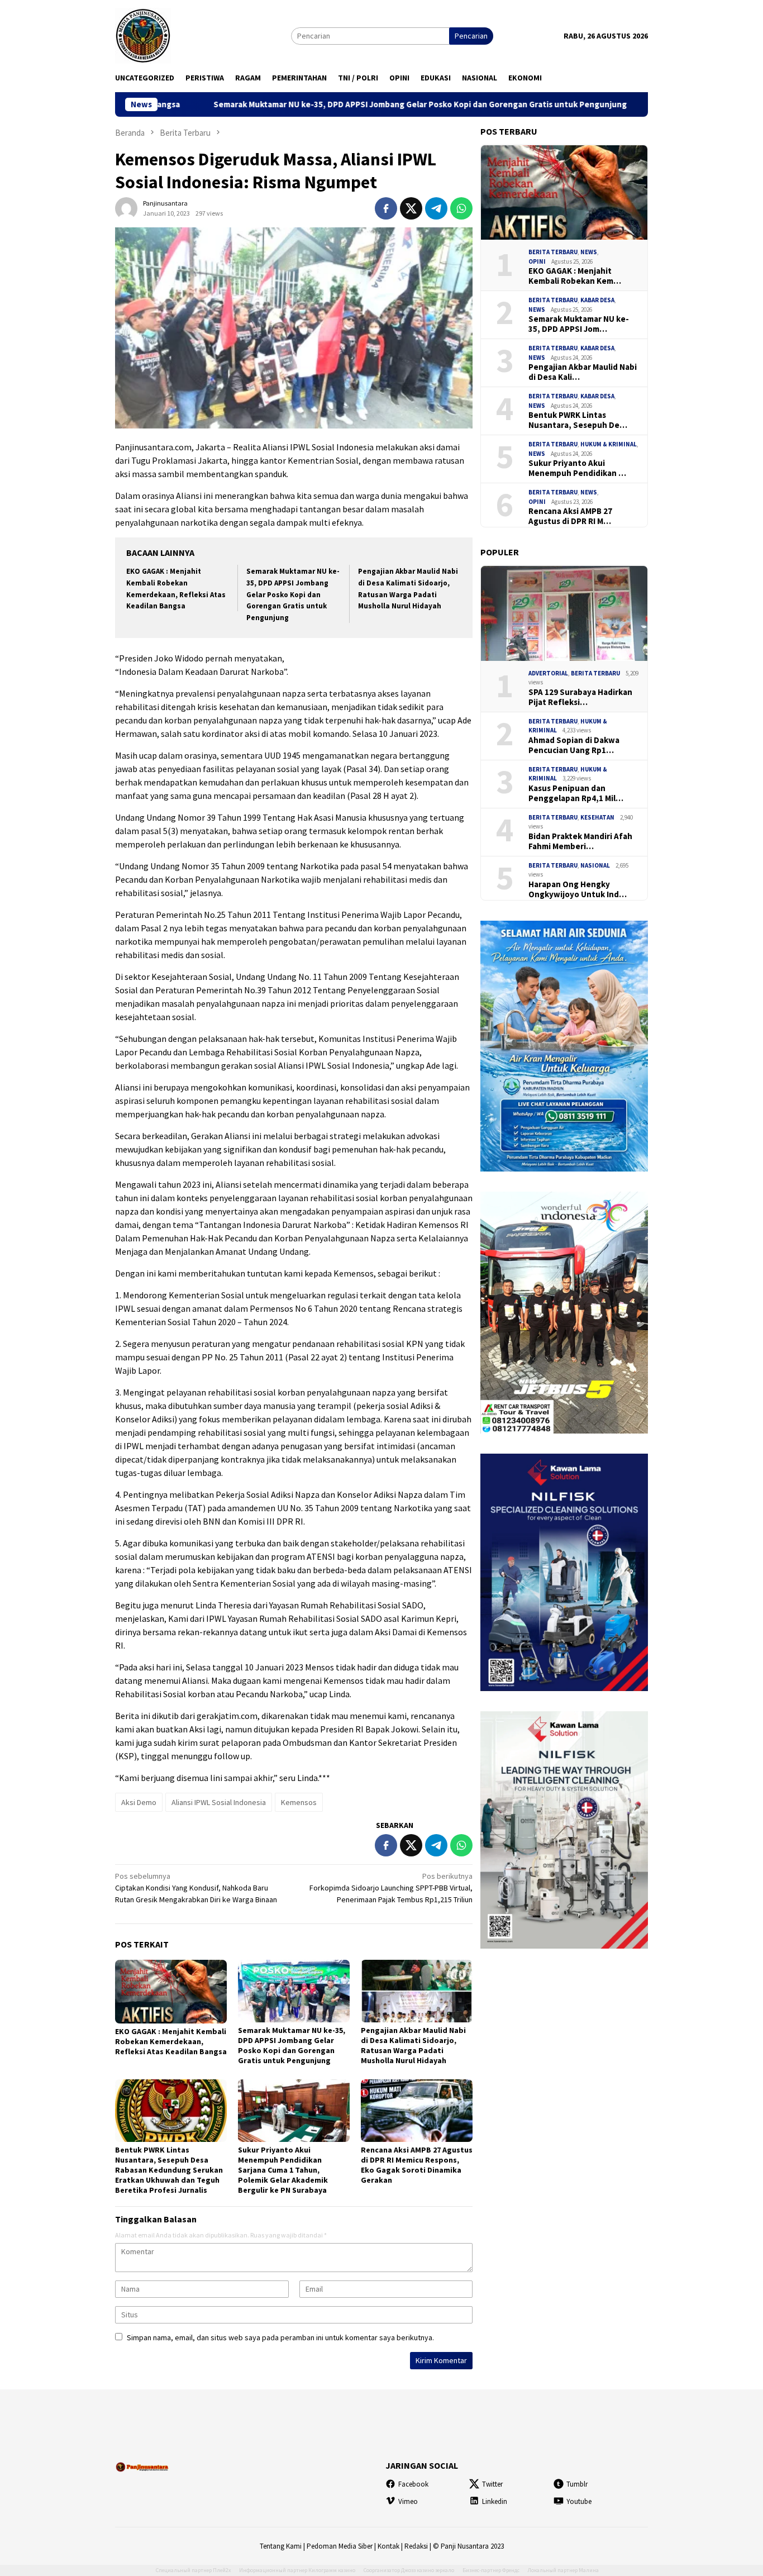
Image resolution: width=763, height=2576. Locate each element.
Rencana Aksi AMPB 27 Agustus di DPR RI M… (570, 516)
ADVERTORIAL (548, 673)
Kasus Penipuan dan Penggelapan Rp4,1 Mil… (576, 793)
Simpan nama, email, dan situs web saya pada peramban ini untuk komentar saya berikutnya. (280, 2337)
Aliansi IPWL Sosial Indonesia (219, 1802)
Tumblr (577, 2484)
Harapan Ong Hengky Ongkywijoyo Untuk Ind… (578, 889)
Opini (537, 261)
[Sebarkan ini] (386, 208)
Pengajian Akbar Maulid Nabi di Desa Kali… (583, 372)
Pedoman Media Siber (340, 2546)
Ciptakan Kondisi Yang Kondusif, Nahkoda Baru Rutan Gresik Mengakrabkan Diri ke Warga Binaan (196, 1888)
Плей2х (222, 2570)
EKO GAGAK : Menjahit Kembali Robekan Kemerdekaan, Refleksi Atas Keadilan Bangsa (171, 2041)
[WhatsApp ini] (461, 208)
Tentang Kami (281, 2546)
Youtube (579, 2501)
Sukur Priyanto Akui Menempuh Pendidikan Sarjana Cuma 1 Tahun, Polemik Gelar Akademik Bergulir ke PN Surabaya (283, 2170)
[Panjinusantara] (143, 35)
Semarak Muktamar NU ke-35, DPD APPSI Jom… (579, 324)
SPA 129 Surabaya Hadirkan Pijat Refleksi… (580, 697)
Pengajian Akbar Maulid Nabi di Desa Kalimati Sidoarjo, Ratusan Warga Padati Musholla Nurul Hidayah (413, 2045)
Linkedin (495, 2501)
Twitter (492, 2484)
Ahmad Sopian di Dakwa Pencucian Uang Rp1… (574, 745)
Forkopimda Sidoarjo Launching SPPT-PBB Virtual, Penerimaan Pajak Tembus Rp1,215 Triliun (391, 1888)
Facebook (413, 2484)
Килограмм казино (332, 2570)
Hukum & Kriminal (609, 444)
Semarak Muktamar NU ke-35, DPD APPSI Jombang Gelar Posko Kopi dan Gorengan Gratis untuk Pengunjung (303, 104)
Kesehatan (597, 817)
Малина (589, 2570)
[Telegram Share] (436, 208)
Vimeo (408, 2501)
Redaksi (416, 2546)
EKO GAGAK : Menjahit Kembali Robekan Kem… (575, 276)
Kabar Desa (597, 300)
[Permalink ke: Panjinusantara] (126, 207)
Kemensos (299, 1802)
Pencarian (471, 36)
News (589, 252)
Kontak (388, 2546)
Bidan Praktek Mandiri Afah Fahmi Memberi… (580, 841)
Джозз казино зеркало (428, 2570)
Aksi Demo (139, 1802)
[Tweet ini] (411, 208)
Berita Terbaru (553, 252)
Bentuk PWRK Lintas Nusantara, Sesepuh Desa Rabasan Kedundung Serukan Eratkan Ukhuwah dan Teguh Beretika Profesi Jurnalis (169, 2170)
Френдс (511, 2570)
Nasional (595, 865)
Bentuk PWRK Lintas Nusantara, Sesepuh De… (578, 420)
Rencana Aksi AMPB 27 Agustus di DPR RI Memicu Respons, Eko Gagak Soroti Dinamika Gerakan (417, 2165)
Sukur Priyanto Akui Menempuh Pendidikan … (577, 468)
